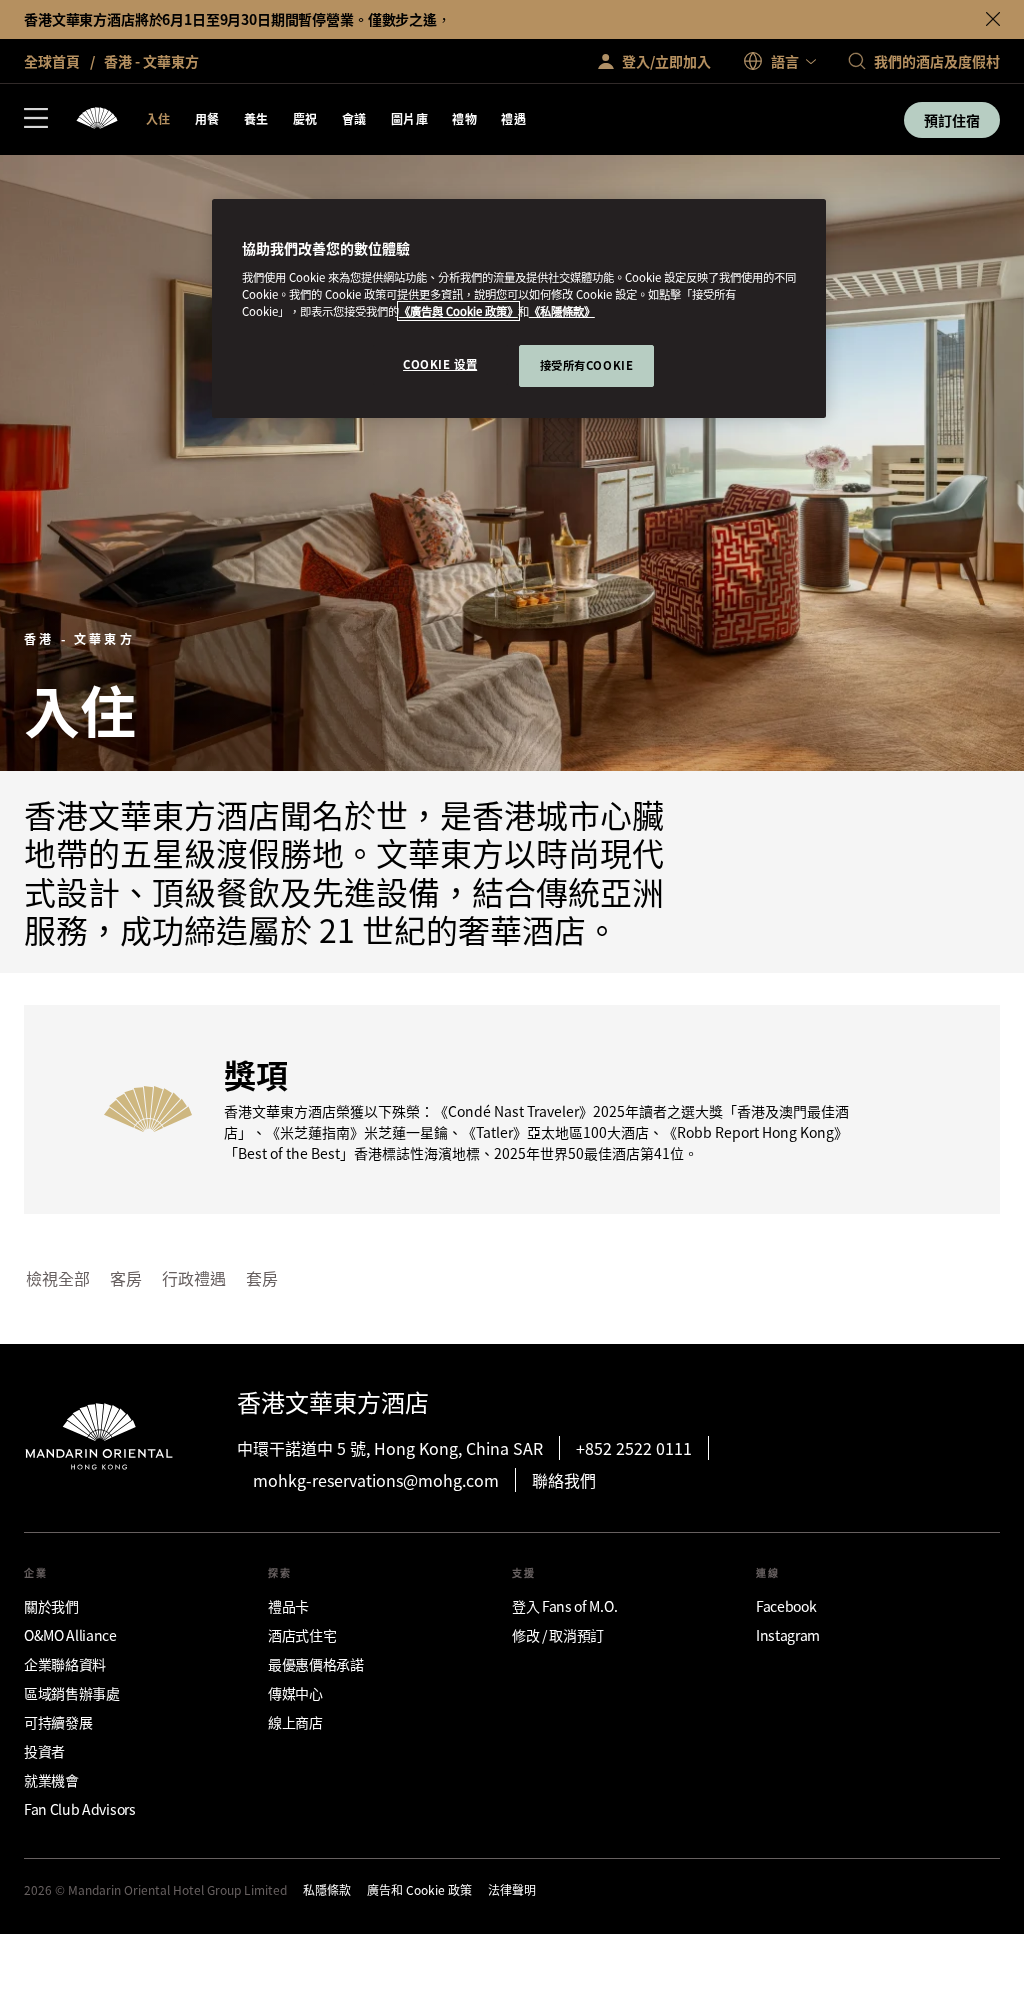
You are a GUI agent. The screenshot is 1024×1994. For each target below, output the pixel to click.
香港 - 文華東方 (150, 61)
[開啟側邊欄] (36, 120)
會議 (354, 118)
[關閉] (993, 19)
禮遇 (513, 118)
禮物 (464, 118)
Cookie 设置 (440, 364)
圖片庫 (409, 118)
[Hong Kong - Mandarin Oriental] (97, 119)
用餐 (207, 118)
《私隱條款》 (562, 311)
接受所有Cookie (587, 365)
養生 (256, 118)
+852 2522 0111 (634, 1448)
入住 (158, 118)
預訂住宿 (952, 120)
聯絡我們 (564, 1480)
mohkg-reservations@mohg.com (376, 1480)
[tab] (58, 1278)
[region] (519, 308)
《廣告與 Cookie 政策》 (458, 311)
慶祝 (305, 118)
